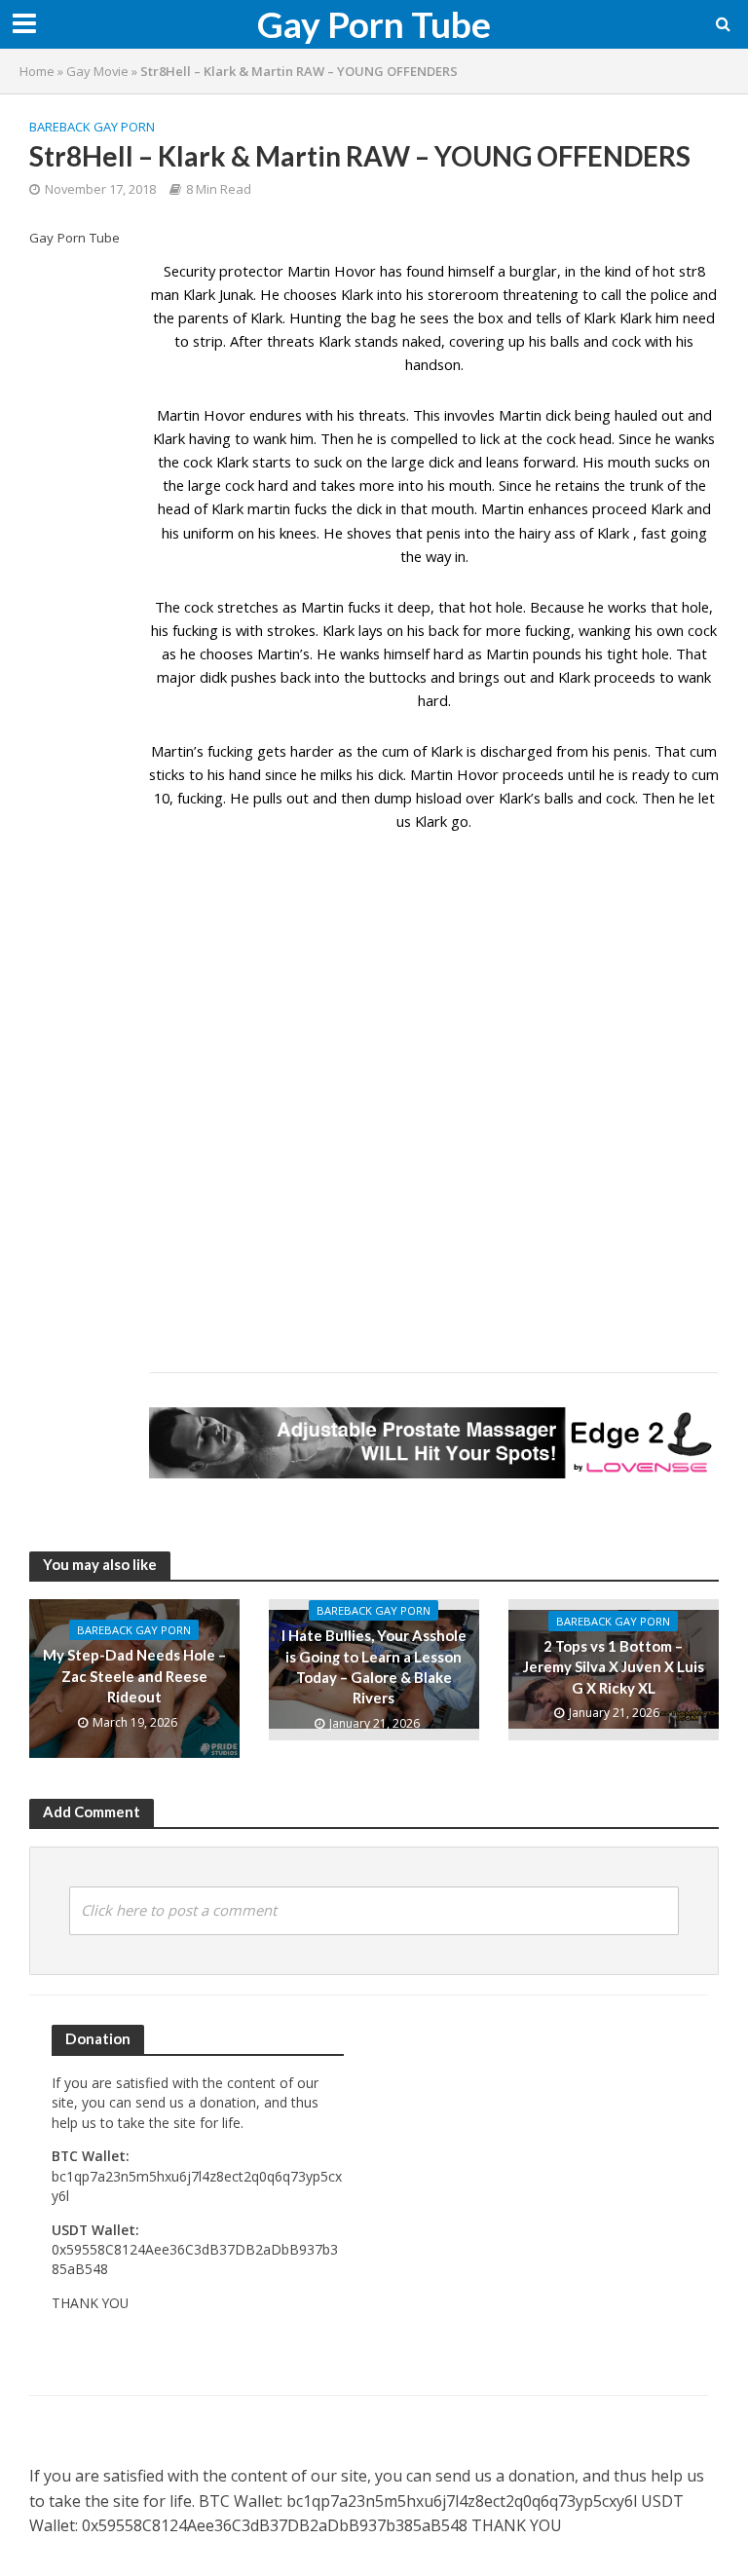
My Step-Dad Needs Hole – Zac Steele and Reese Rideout (134, 1676)
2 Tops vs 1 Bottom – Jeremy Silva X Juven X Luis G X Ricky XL (614, 1667)
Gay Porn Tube (374, 24)
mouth (629, 462)
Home (37, 71)
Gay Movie (97, 71)
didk (213, 677)
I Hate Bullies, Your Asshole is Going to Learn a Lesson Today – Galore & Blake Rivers (374, 1666)
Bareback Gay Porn (92, 127)
